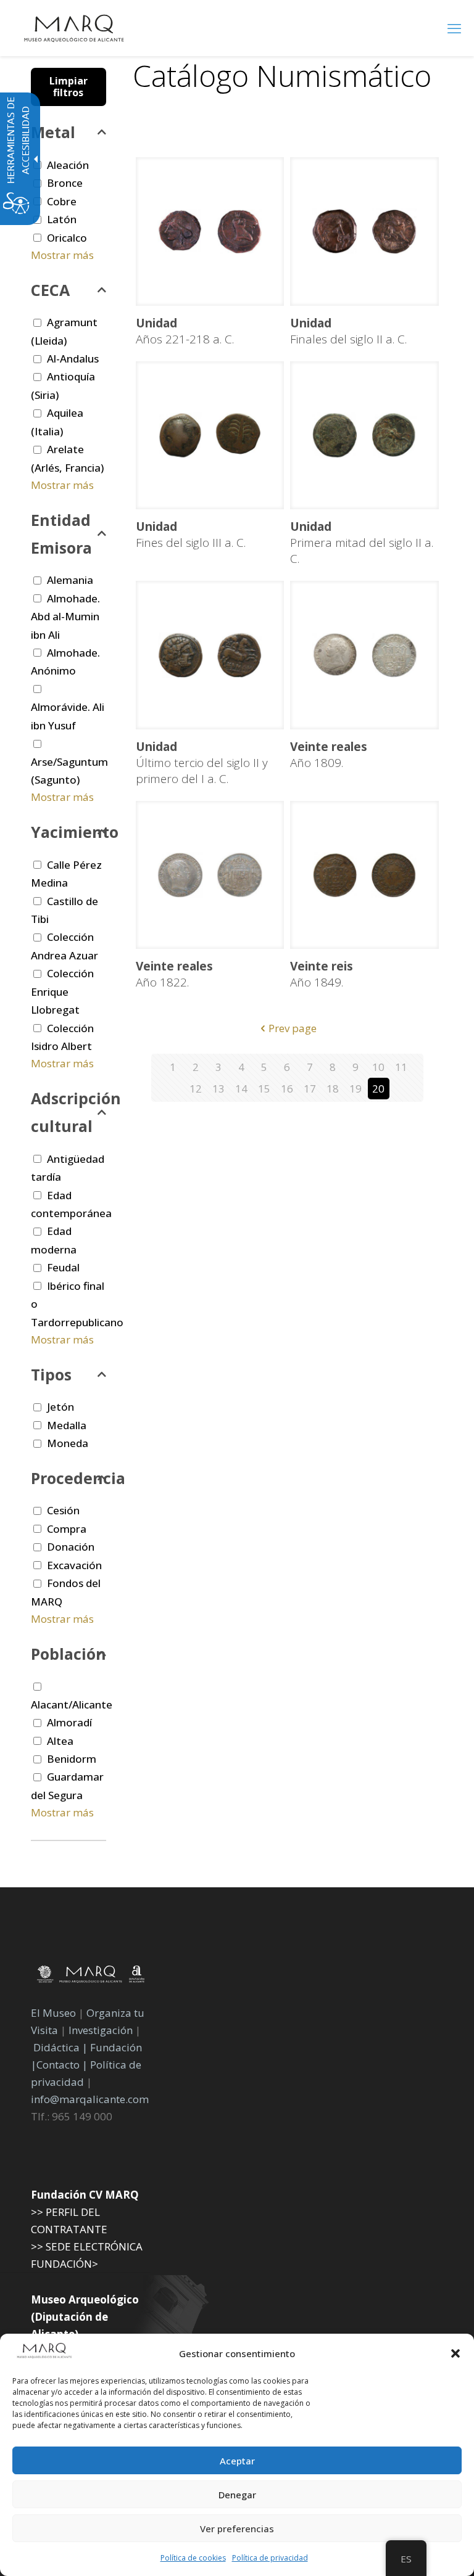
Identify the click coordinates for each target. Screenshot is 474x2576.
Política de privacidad (270, 2558)
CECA (50, 290)
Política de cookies (193, 2558)
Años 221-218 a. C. (185, 331)
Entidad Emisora (61, 534)
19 (355, 1089)
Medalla (67, 1425)
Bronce (65, 183)
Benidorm (72, 1759)
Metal (53, 132)
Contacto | (62, 2065)
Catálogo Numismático (282, 76)
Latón (62, 219)
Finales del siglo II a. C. (348, 331)
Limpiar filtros (69, 87)
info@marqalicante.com (90, 2099)
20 (378, 1089)
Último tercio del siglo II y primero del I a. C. (202, 763)
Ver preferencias (237, 2529)
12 (196, 1089)
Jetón (60, 1407)
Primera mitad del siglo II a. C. (362, 543)
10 (378, 1067)
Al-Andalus (73, 359)
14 (241, 1089)
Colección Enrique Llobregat (62, 991)
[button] (455, 2353)
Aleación (68, 165)
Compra (67, 1529)
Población (69, 1654)
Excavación (74, 1565)
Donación (71, 1547)
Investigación (101, 2030)
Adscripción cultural (69, 1112)
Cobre (62, 201)
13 (218, 1089)
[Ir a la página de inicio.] (74, 28)
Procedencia (69, 1478)
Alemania (70, 580)
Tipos (51, 1374)
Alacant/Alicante (72, 1704)
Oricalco (67, 238)
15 (264, 1089)
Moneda (68, 1443)
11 (401, 1067)
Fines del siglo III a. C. (191, 535)
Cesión (63, 1510)
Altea (60, 1741)
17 (310, 1089)
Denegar (237, 2495)
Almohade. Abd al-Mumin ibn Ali (65, 617)
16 (287, 1089)
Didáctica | (62, 2047)
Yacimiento (69, 832)
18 (333, 1089)
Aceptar (237, 2461)
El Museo (53, 2013)
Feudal (63, 1267)
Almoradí (69, 1722)
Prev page (293, 1028)
